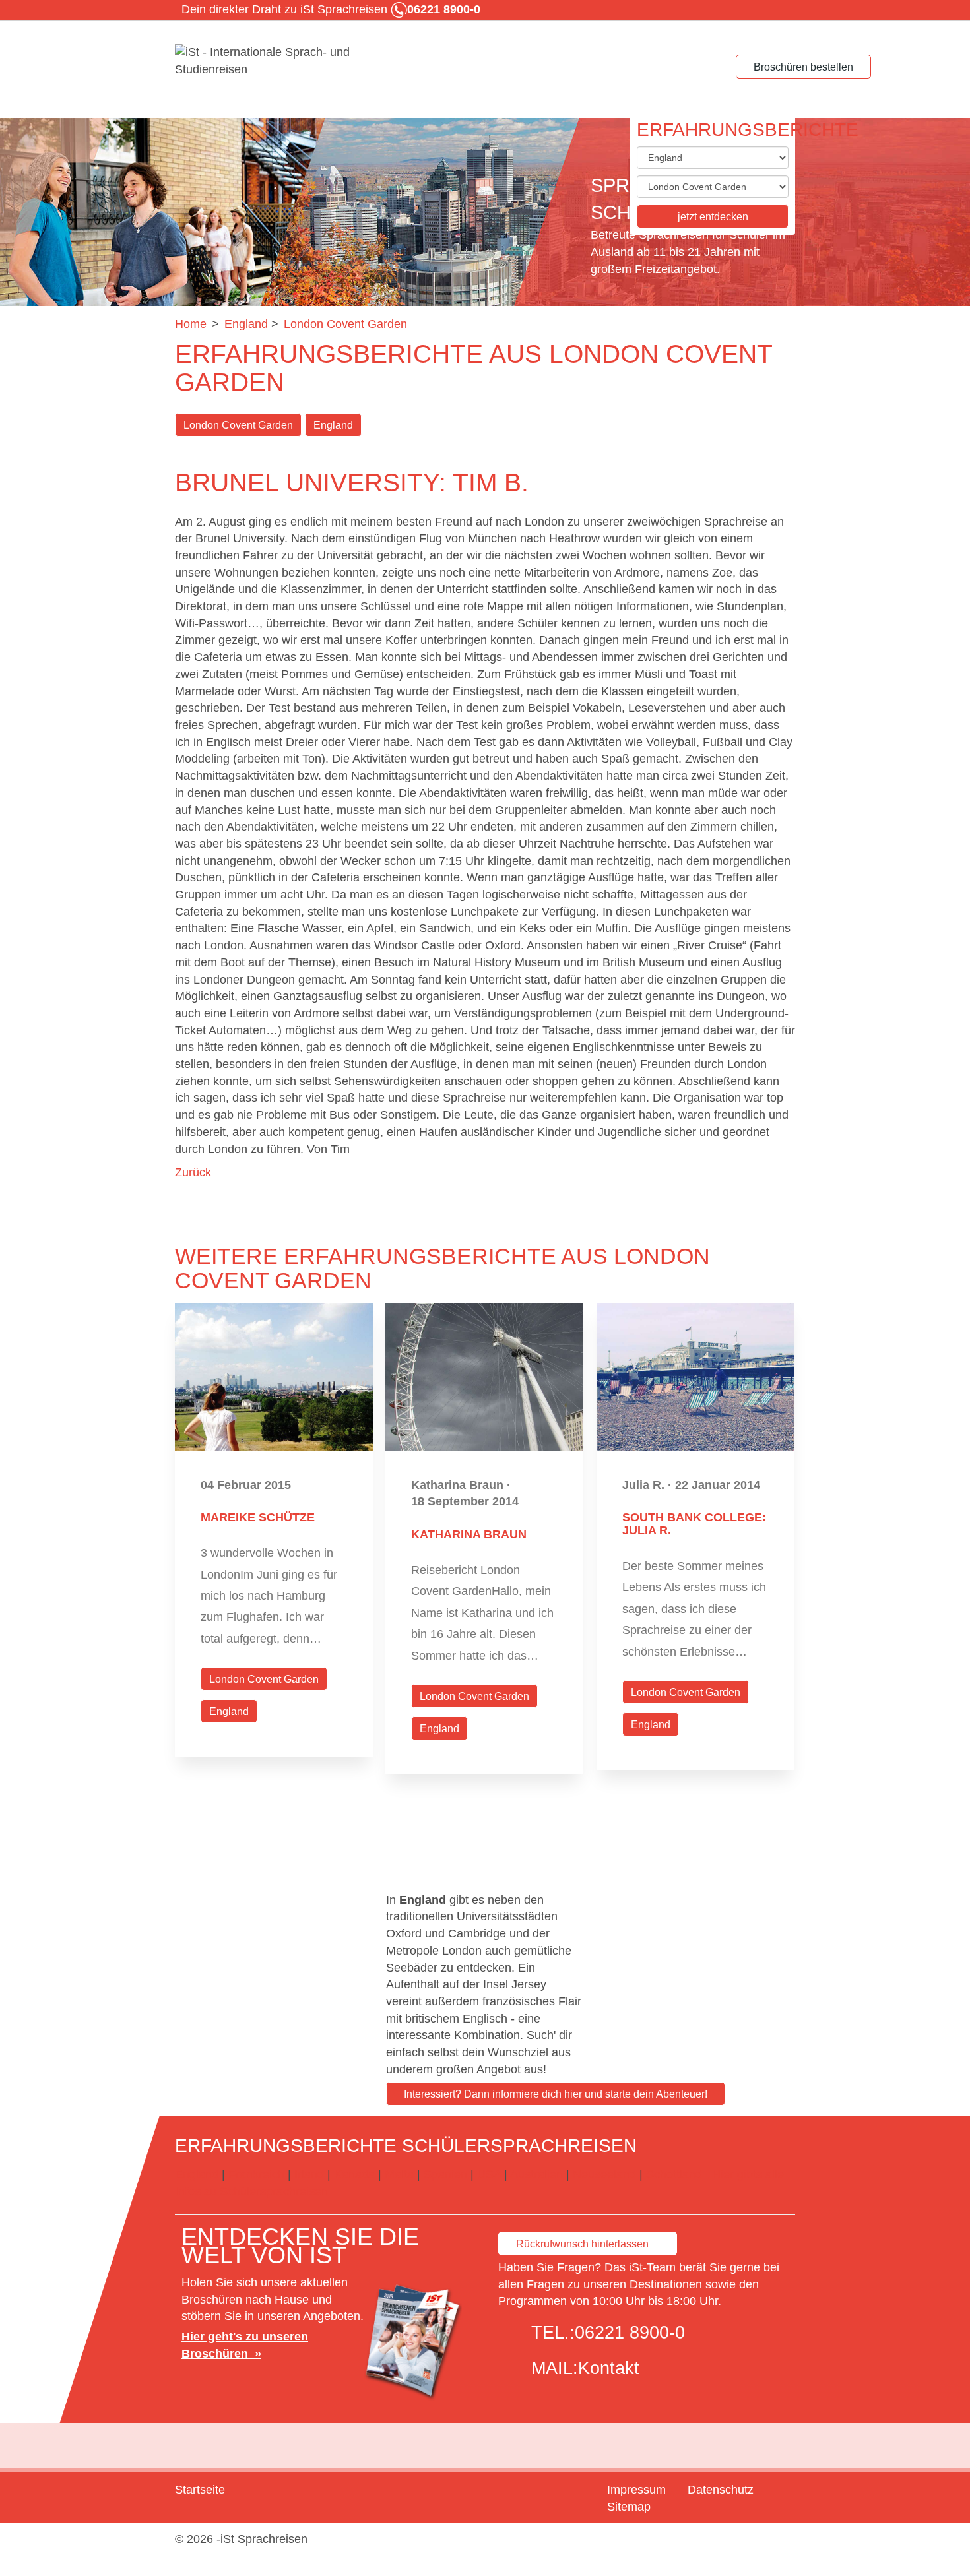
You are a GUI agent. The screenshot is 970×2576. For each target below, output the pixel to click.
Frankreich (256, 2174)
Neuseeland (604, 2174)
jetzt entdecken (713, 217)
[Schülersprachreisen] (274, 61)
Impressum (636, 2490)
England (333, 425)
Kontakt (609, 2368)
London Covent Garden (238, 425)
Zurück (193, 1172)
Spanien (445, 2174)
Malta (399, 2174)
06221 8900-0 (630, 2333)
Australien (536, 2174)
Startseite (200, 2490)
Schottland (674, 2174)
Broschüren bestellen (803, 67)
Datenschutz (721, 2490)
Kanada (354, 2174)
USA (489, 2174)
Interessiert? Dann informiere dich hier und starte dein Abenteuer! (556, 2094)
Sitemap (629, 2507)
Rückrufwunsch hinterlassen (582, 2244)
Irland (309, 2174)
